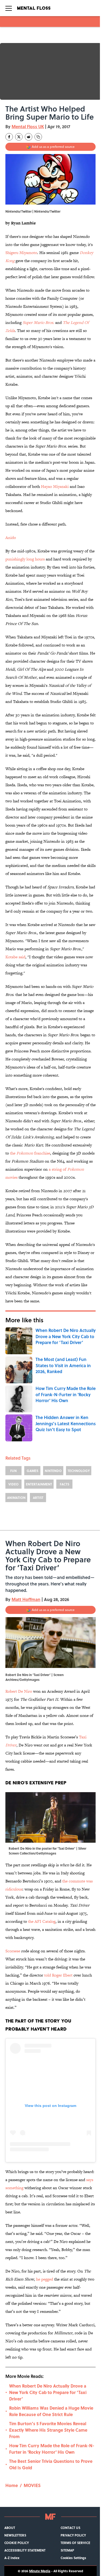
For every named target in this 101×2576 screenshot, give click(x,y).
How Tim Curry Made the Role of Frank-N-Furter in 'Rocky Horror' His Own (52, 2449)
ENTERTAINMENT (39, 1484)
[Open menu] (9, 8)
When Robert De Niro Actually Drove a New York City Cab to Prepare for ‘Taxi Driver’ (48, 2392)
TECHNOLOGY (79, 1471)
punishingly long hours (25, 559)
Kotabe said (15, 957)
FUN (13, 1471)
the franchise (29, 1153)
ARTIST (38, 1498)
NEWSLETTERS (15, 2535)
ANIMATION (16, 1498)
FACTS (65, 1484)
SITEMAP (67, 2550)
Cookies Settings (73, 2558)
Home (12, 2485)
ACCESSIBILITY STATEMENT (25, 2550)
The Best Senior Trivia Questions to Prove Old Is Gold (51, 2464)
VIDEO (13, 1484)
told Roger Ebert (58, 1975)
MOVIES (32, 2485)
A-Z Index (12, 2558)
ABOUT (10, 2528)
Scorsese (13, 1951)
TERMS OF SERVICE (75, 2543)
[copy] (38, 137)
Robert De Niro (19, 1691)
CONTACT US (70, 2528)
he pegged (44, 2279)
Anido (11, 537)
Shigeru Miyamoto (21, 253)
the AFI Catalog (42, 1921)
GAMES (32, 1471)
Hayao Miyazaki (55, 486)
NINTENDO (53, 1471)
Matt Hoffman (26, 1599)
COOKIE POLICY (17, 2543)
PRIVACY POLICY (73, 2535)
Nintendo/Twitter (47, 211)
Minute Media (40, 2571)
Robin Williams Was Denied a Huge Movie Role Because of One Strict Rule (51, 2411)
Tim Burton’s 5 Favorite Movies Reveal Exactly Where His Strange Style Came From (48, 2430)
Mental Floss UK (28, 126)
